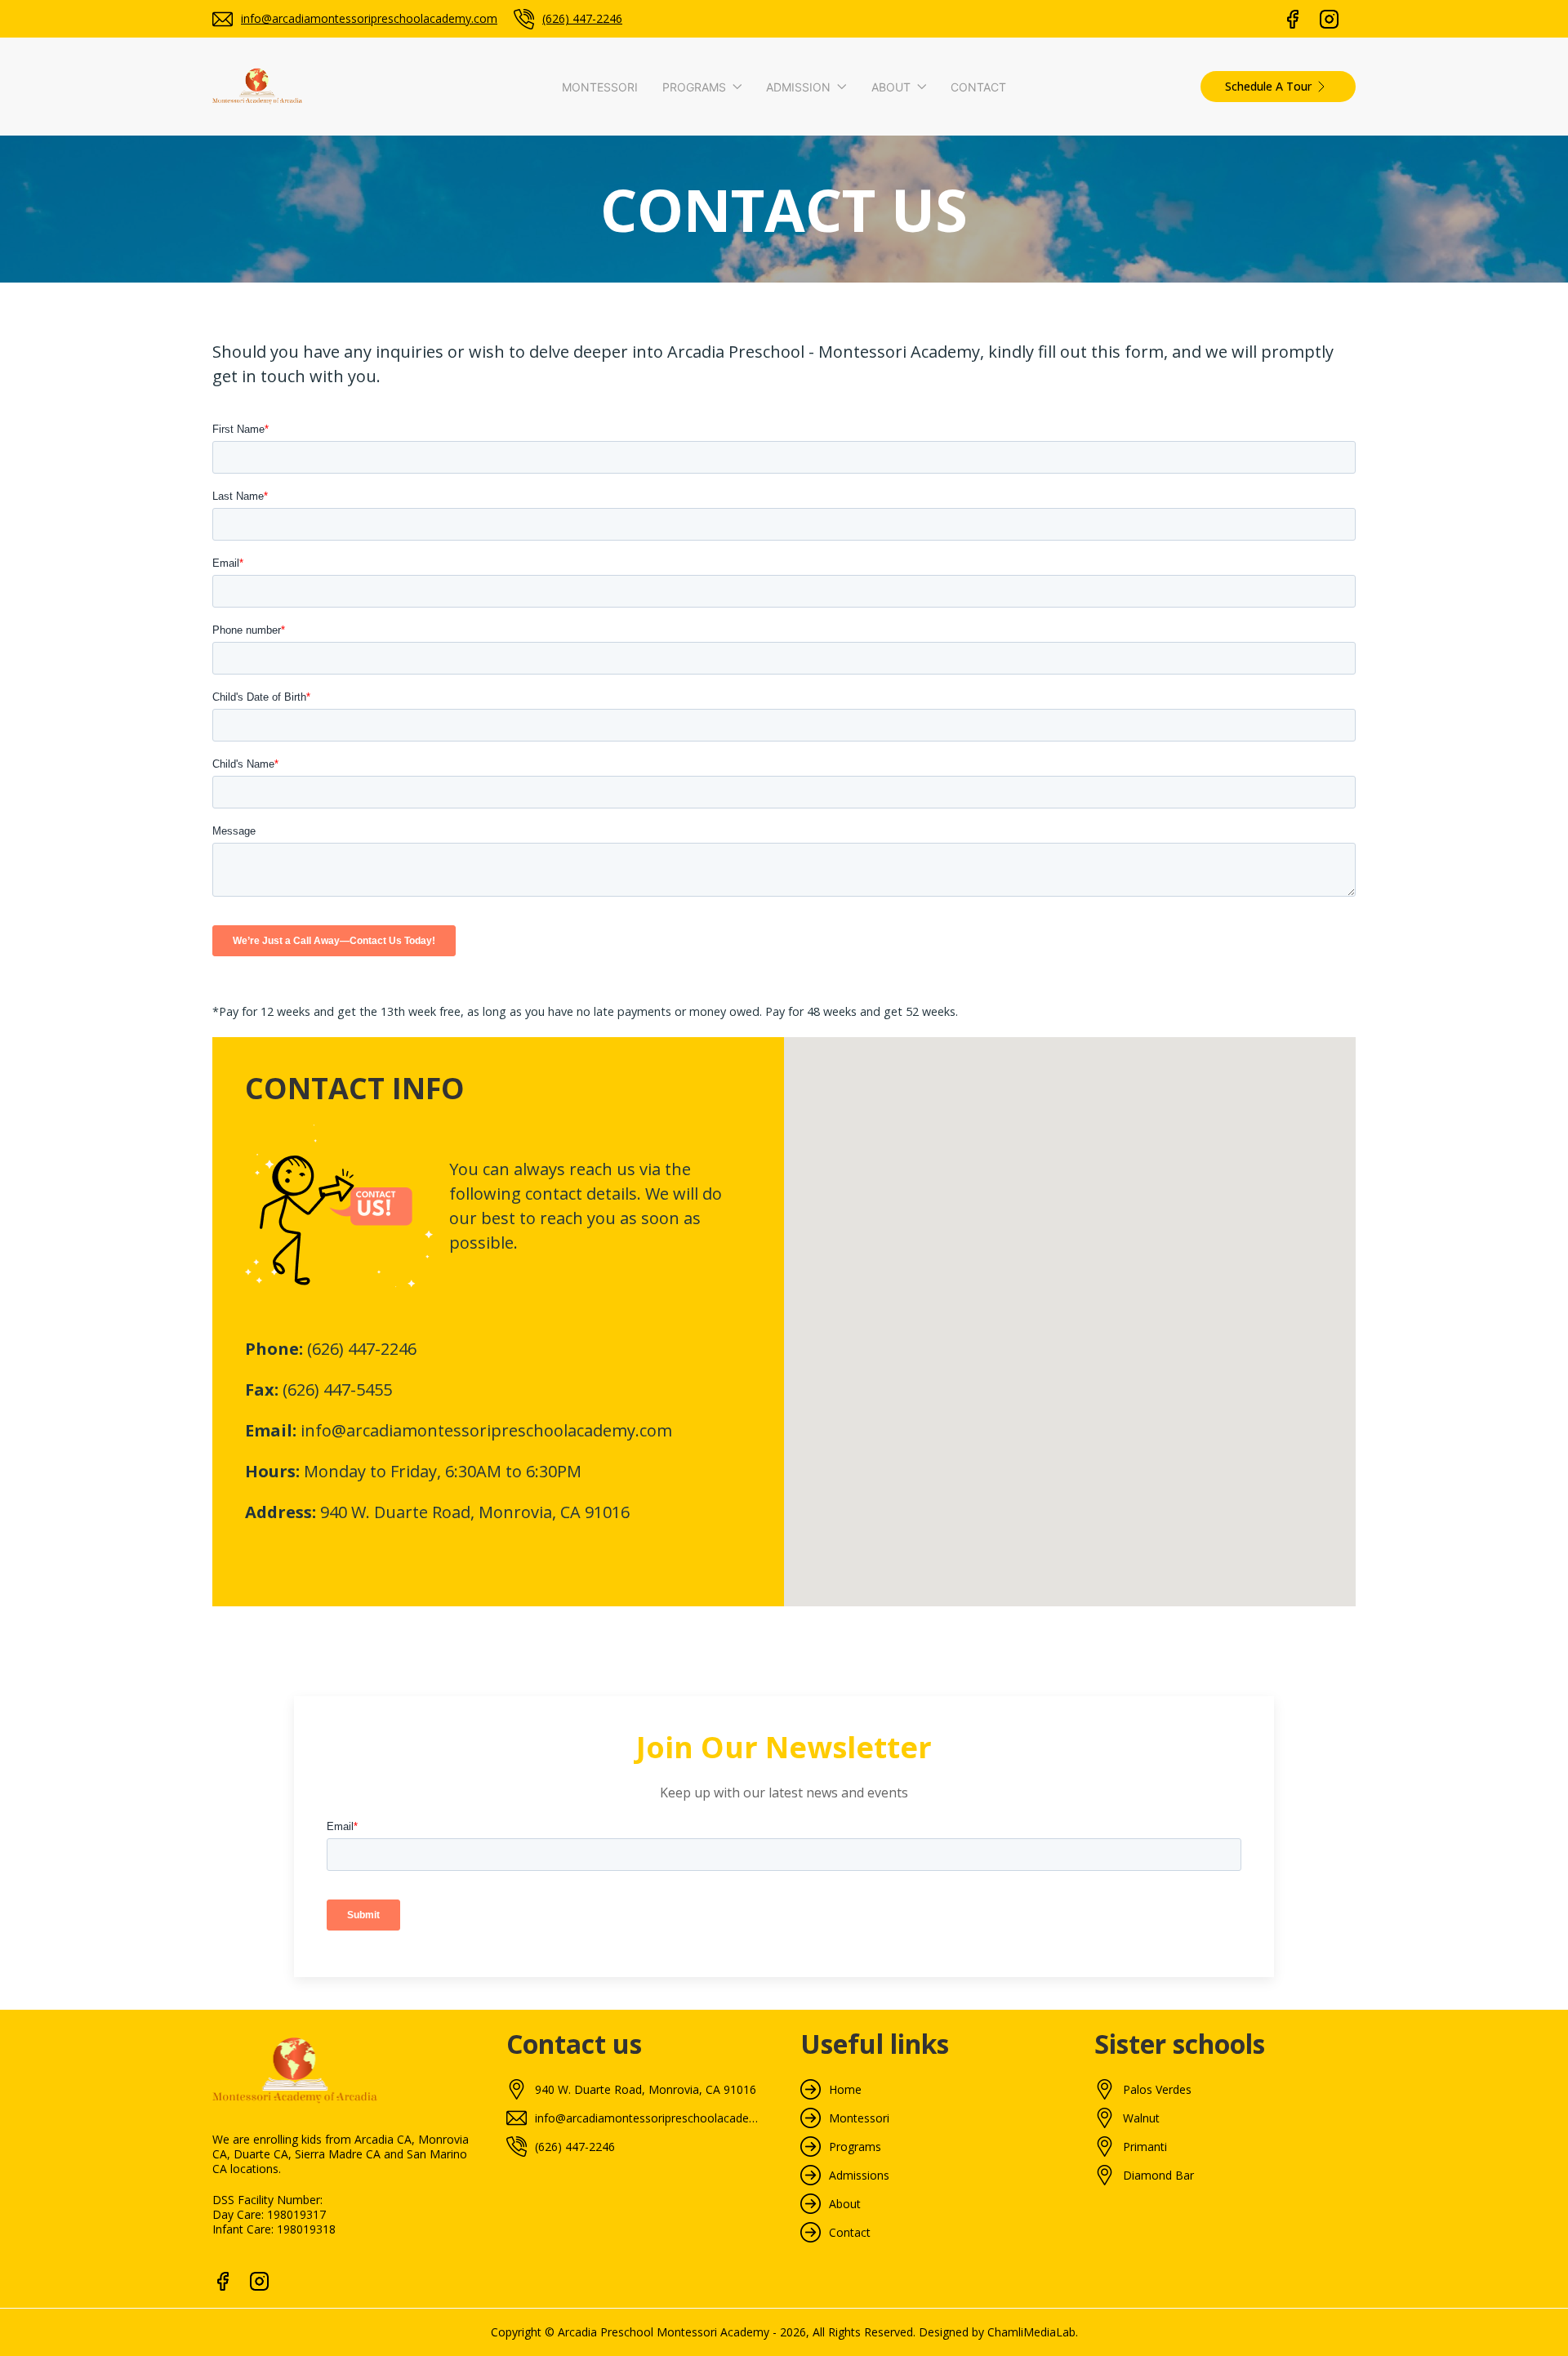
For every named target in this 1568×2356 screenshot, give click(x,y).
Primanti (1145, 2147)
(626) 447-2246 (582, 18)
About (845, 2204)
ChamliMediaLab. (1033, 2332)
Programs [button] (694, 87)
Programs (855, 2147)
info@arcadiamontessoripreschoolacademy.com (369, 18)
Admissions (859, 2176)
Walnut (1141, 2118)
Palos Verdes (1157, 2090)
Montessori (600, 87)
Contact (978, 87)
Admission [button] (798, 87)
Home (845, 2090)
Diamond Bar (1158, 2176)
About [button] (891, 87)
